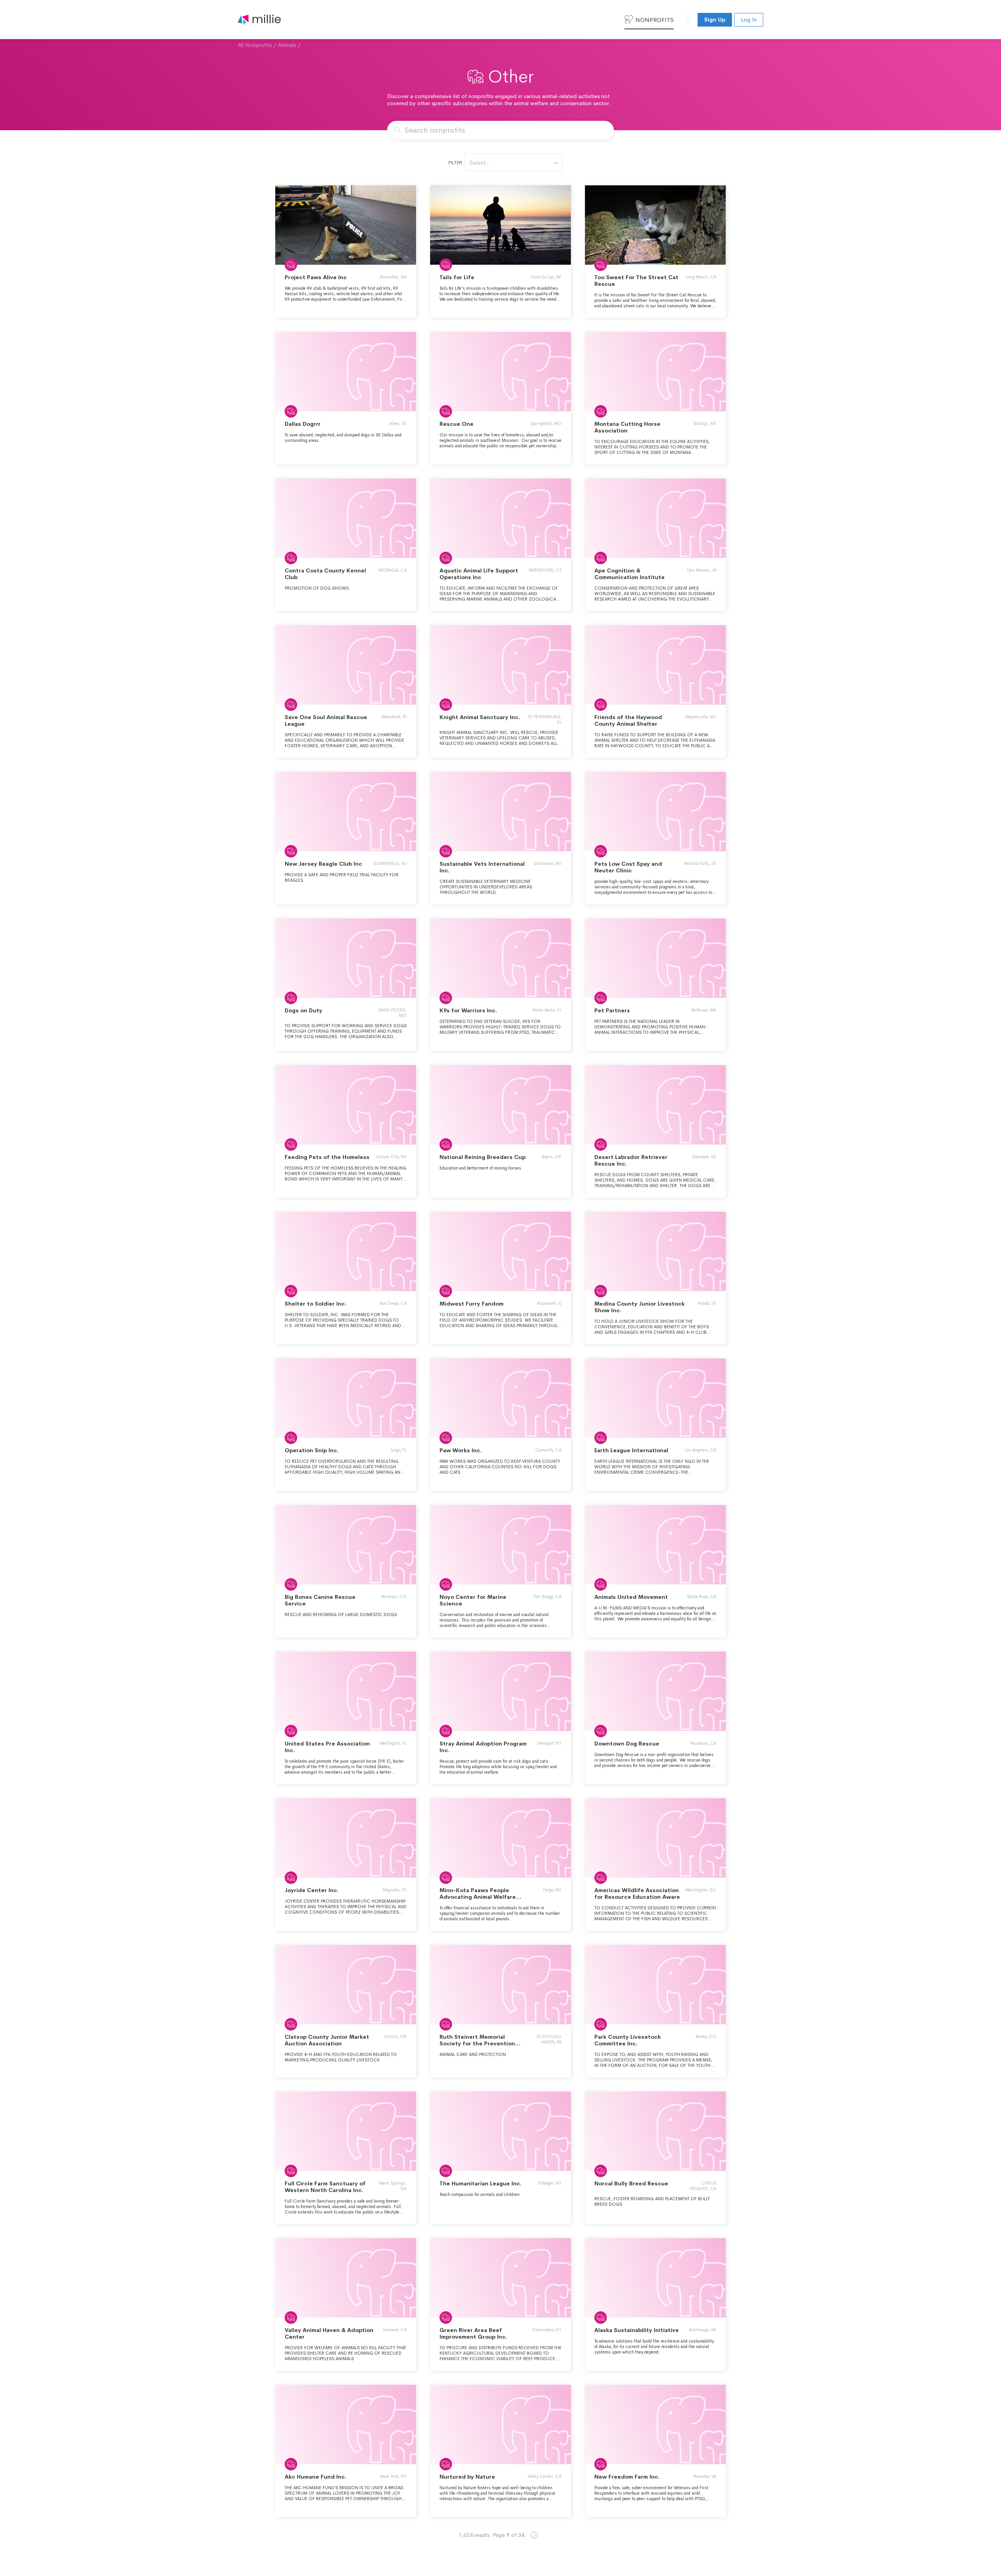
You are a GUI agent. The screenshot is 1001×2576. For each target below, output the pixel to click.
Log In (749, 20)
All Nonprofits (255, 45)
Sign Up (715, 20)
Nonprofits (655, 20)
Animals (287, 45)
